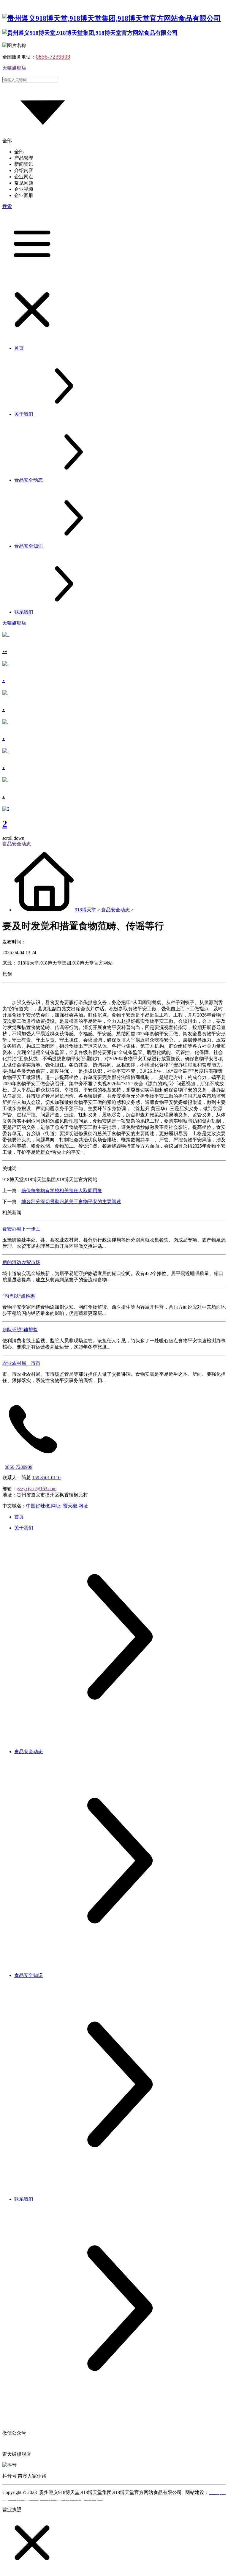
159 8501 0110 (46, 1478)
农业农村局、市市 (21, 1363)
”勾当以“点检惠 (19, 1296)
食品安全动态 (115, 910)
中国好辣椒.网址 (43, 1506)
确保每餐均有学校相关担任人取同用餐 (62, 1191)
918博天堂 (85, 910)
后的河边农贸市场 (21, 1262)
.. (5, 649)
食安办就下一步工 (21, 1229)
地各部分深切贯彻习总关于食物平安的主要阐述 (71, 1202)
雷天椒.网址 (75, 1506)
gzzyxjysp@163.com (37, 1489)
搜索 (7, 206)
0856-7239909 (19, 1467)
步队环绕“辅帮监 (20, 1330)
